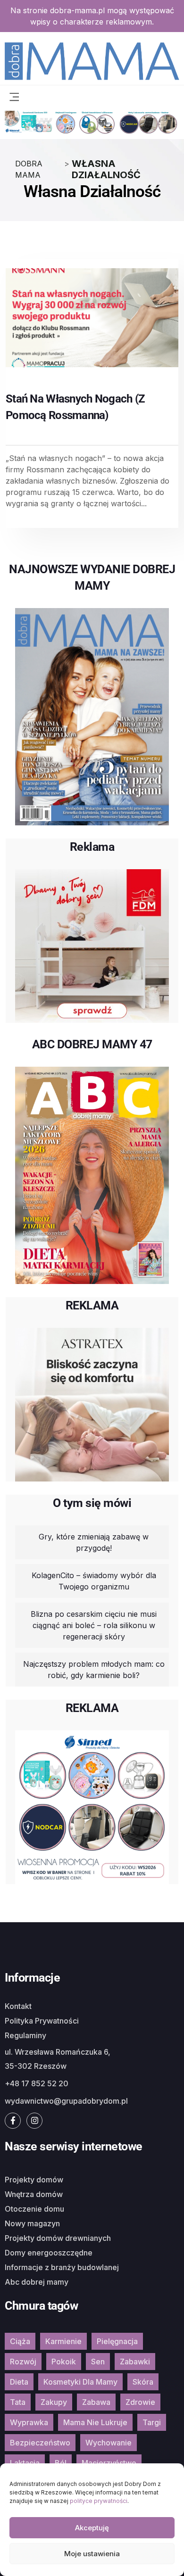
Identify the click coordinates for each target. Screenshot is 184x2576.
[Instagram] (34, 2121)
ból (61, 2463)
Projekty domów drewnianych (58, 2238)
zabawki (135, 2362)
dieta (19, 2382)
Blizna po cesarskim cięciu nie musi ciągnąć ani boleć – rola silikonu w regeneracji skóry (94, 1625)
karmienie (63, 2341)
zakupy (54, 2402)
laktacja (25, 2463)
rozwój (23, 2362)
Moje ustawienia (92, 2554)
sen (98, 2362)
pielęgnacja (117, 2341)
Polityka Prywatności (42, 2021)
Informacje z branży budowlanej (62, 2267)
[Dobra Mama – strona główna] (92, 60)
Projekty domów (34, 2180)
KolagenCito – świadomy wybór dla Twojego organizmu (94, 1581)
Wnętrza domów (34, 2194)
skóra (143, 2382)
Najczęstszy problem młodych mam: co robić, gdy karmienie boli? (94, 1670)
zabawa (96, 2402)
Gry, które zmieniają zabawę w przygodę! (94, 1542)
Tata (18, 2402)
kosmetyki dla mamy (80, 2382)
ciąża (20, 2341)
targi (152, 2422)
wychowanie (109, 2443)
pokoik (64, 2362)
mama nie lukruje (95, 2422)
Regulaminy (25, 2035)
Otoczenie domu (34, 2209)
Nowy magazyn (32, 2223)
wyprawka (29, 2422)
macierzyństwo (109, 2463)
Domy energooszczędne (49, 2253)
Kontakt (18, 2006)
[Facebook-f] (13, 2121)
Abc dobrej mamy (37, 2282)
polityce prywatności (99, 2501)
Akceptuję (92, 2528)
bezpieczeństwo (40, 2443)
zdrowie (140, 2402)
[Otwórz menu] (14, 96)
